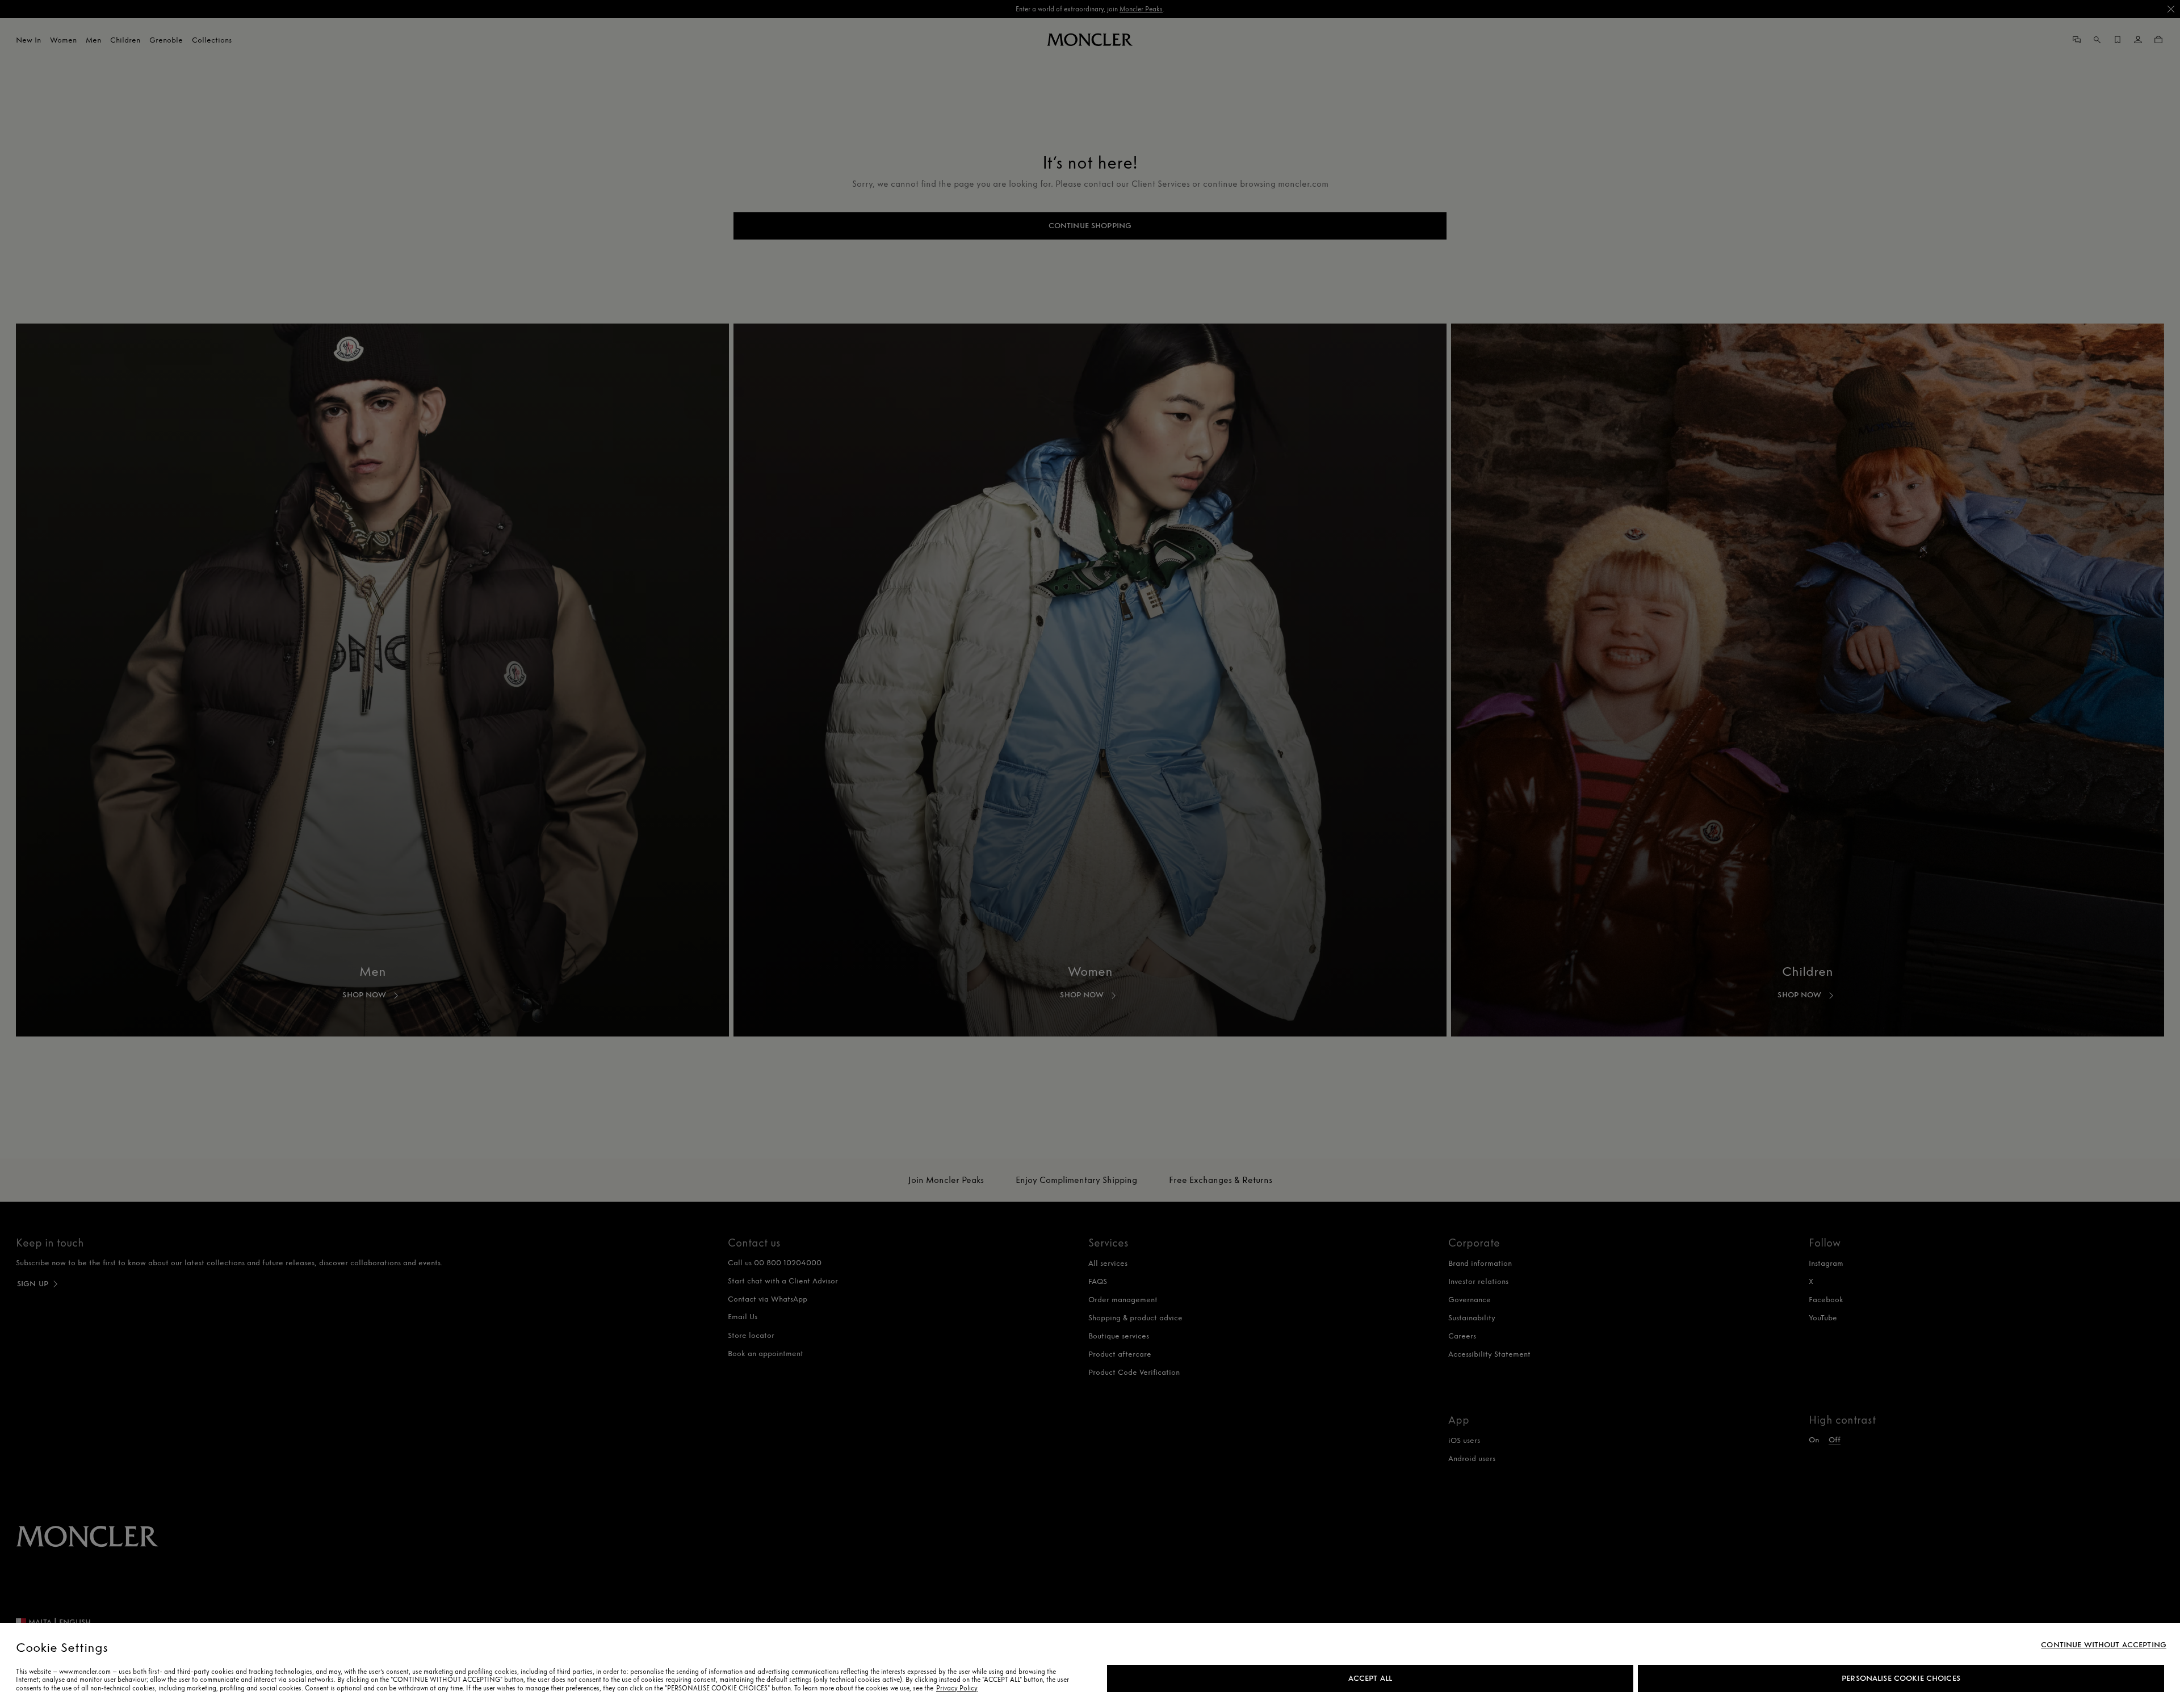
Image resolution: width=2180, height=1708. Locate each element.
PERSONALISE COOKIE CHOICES (1901, 1678)
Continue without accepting (2104, 1645)
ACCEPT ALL (1370, 1678)
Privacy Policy (957, 1688)
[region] (1090, 1665)
